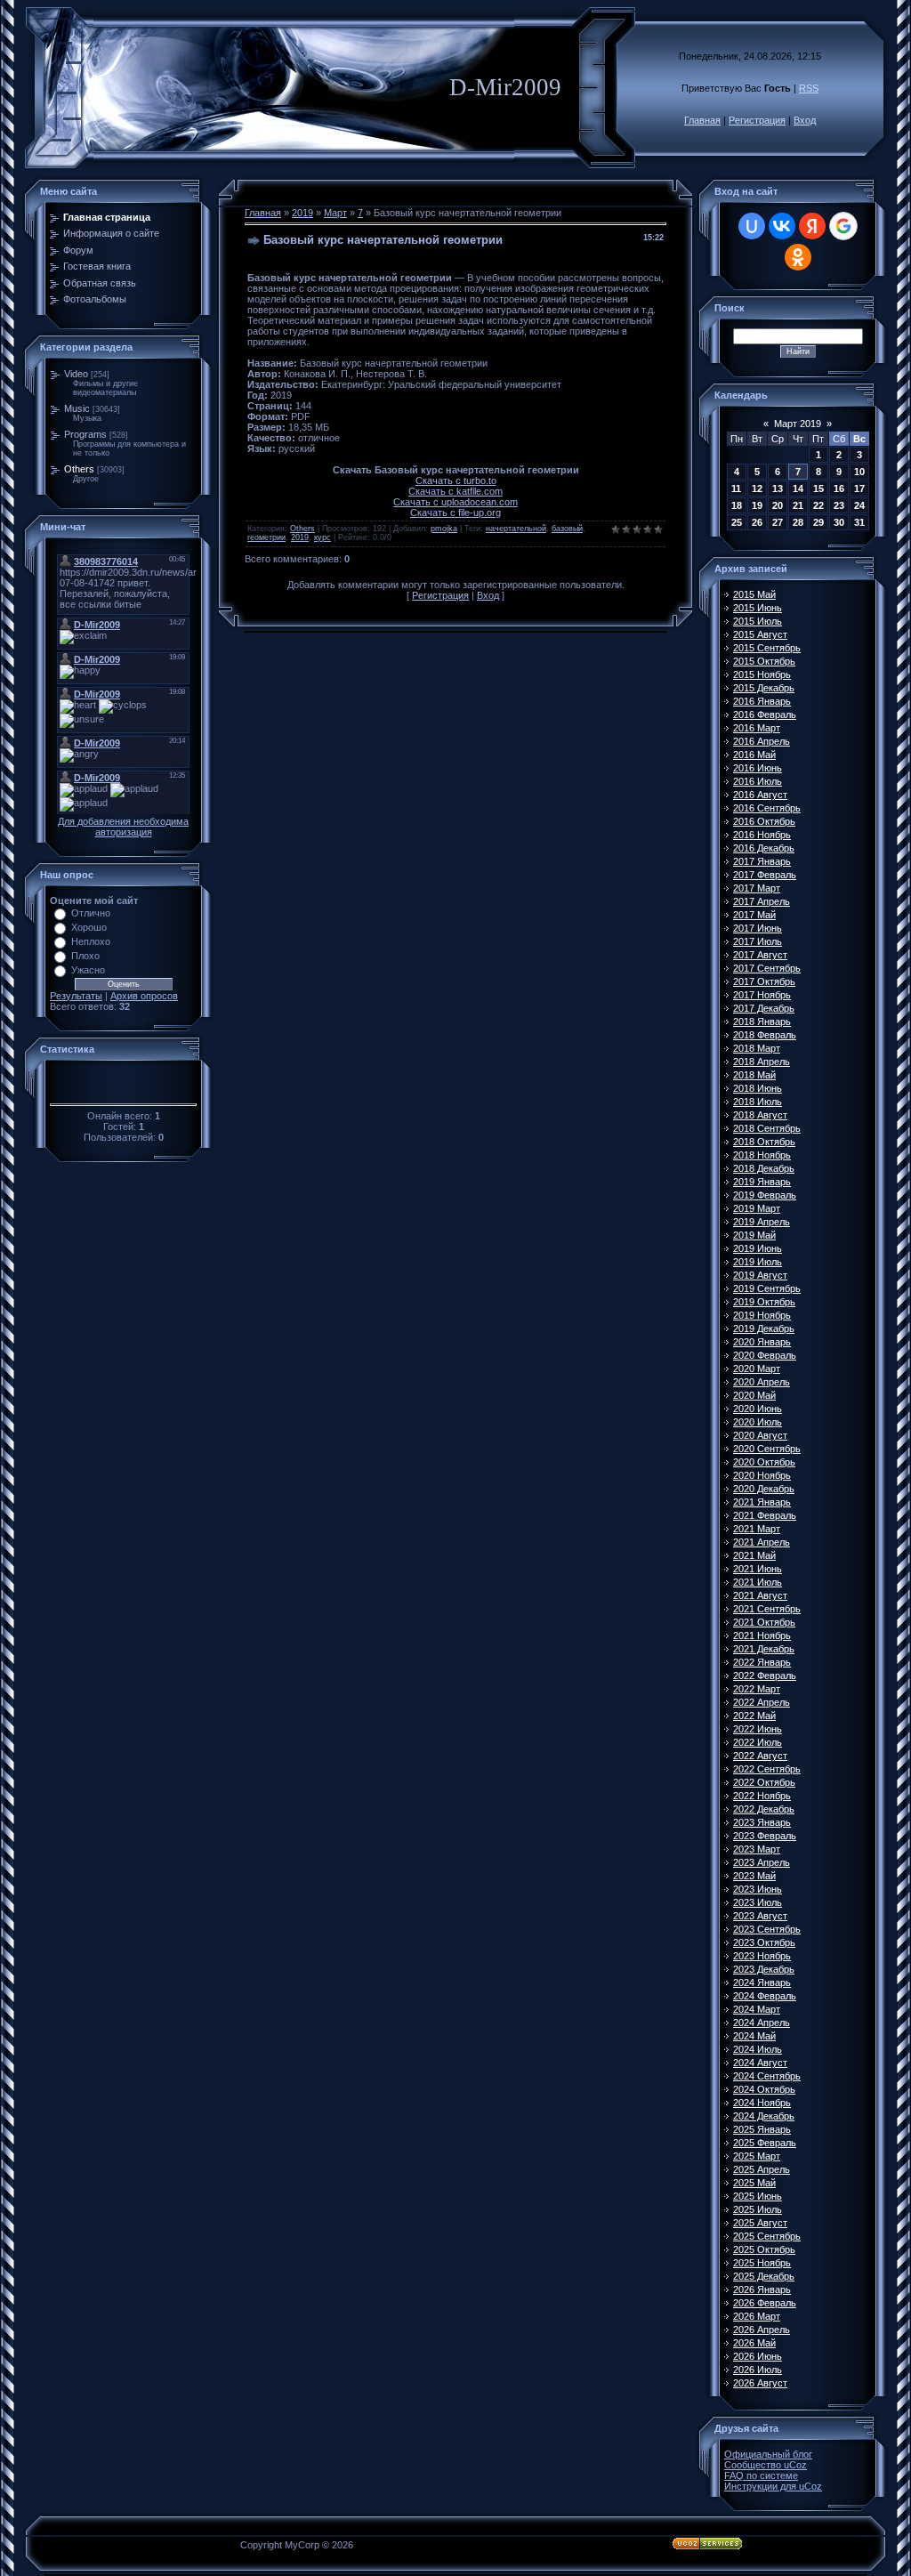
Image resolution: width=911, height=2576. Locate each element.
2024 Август (760, 2063)
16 (839, 489)
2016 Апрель (762, 741)
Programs (85, 434)
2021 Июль (758, 1582)
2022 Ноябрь (762, 1796)
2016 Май (754, 755)
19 (757, 505)
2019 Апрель (762, 1222)
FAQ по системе (761, 2475)
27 (778, 522)
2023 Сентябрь (767, 1929)
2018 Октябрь (764, 1142)
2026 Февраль (765, 2303)
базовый (567, 529)
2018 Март (757, 1048)
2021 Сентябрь (767, 1609)
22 (818, 505)
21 (798, 505)
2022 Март (757, 1689)
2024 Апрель (762, 2023)
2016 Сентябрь (767, 808)
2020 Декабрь (764, 1489)
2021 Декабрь (764, 1649)
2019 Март (757, 1208)
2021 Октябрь (764, 1622)
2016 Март (757, 728)
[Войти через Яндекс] (812, 226)
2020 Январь (762, 1342)
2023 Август (760, 1916)
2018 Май (754, 1075)
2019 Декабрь (764, 1328)
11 (736, 489)
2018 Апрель (762, 1062)
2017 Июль (758, 941)
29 (818, 522)
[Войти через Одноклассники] (798, 257)
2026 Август (760, 2383)
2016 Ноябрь (762, 835)
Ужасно (88, 970)
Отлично (91, 913)
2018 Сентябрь (767, 1128)
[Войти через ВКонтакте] (782, 226)
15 (818, 489)
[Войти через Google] (843, 226)
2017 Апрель (762, 901)
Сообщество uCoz (766, 2465)
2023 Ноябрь (762, 1956)
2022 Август (760, 1756)
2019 (302, 213)
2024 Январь (762, 1982)
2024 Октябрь (764, 2089)
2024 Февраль (765, 1996)
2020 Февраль (765, 1355)
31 (859, 522)
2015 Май (754, 594)
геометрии (266, 537)
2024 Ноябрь (762, 2103)
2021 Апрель (762, 1542)
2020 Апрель (762, 1382)
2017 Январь (762, 861)
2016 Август (760, 795)
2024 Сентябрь (767, 2076)
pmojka (444, 529)
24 (859, 505)
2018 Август (760, 1115)
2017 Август (760, 955)
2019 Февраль (765, 1195)
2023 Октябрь (764, 1942)
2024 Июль (758, 2049)
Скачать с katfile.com (455, 491)
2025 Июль (758, 2209)
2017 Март (757, 888)
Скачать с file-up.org (455, 513)
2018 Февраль (765, 1035)
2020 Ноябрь (762, 1475)
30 (839, 522)
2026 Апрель (762, 2330)
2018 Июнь (758, 1088)
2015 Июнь (758, 608)
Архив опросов (144, 996)
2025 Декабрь (764, 2276)
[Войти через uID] (752, 226)
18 (737, 505)
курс (322, 537)
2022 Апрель (762, 1702)
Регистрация (757, 120)
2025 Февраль (765, 2143)
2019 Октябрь (764, 1302)
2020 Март (757, 1369)
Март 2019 (798, 424)
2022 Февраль (765, 1676)
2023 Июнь (758, 1889)
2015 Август (760, 634)
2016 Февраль (765, 715)
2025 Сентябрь (767, 2236)
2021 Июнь (758, 1569)
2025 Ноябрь (762, 2263)
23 (839, 505)
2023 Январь (762, 1822)
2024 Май (754, 2036)
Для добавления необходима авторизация (123, 827)
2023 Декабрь (764, 1969)
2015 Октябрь (764, 661)
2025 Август (760, 2223)
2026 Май (754, 2343)
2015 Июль (758, 621)
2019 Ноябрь (762, 1315)
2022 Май (754, 1716)
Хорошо (89, 927)
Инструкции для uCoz (773, 2486)
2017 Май (754, 915)
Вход (805, 120)
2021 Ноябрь (762, 1635)
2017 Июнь (758, 928)
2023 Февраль (765, 1836)
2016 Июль (758, 781)
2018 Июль (758, 1102)
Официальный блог (768, 2454)
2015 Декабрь (764, 688)
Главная (702, 120)
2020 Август (760, 1435)
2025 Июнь (758, 2196)
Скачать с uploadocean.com (455, 502)
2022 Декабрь (764, 1809)
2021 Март (757, 1529)
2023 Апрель (762, 1862)
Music (77, 408)
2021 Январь (762, 1502)
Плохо (85, 956)
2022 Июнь (758, 1729)
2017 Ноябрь (762, 995)
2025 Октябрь (764, 2249)
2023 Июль (758, 1902)
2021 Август (760, 1595)
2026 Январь (762, 2289)
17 (859, 489)
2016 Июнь (758, 768)
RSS (809, 88)
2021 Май (754, 1555)
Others (79, 469)
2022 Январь (762, 1662)
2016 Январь (762, 701)
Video (76, 374)
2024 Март (757, 2009)
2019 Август (760, 1275)
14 (798, 489)
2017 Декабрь (764, 1008)
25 (737, 522)
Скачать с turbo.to (456, 480)
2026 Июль (758, 2370)
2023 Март (757, 1849)
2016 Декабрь (764, 848)
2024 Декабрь (764, 2116)
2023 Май (754, 1876)
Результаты (76, 996)
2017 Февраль (765, 875)
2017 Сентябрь (767, 968)
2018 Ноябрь (762, 1155)
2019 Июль (758, 1262)
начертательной (516, 529)
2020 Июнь (758, 1409)
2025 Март (757, 2156)
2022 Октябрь (764, 1782)
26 (757, 522)
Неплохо (91, 941)
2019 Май (754, 1235)
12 (757, 489)
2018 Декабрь (764, 1168)
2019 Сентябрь (767, 1288)
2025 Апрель (762, 2169)
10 (859, 472)
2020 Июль (758, 1422)
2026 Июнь (758, 2356)
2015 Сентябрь (767, 648)
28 (798, 522)
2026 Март (757, 2316)
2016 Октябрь (764, 821)
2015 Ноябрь (762, 674)
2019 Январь (762, 1182)
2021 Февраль (765, 1515)
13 (778, 489)
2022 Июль (758, 1742)
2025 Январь (762, 2129)
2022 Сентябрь (767, 1769)
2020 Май (754, 1395)
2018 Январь (762, 1022)
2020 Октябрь (764, 1462)
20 (778, 505)
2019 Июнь (758, 1248)
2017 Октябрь (764, 981)
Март (335, 213)
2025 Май (754, 2183)
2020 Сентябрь (767, 1449)
